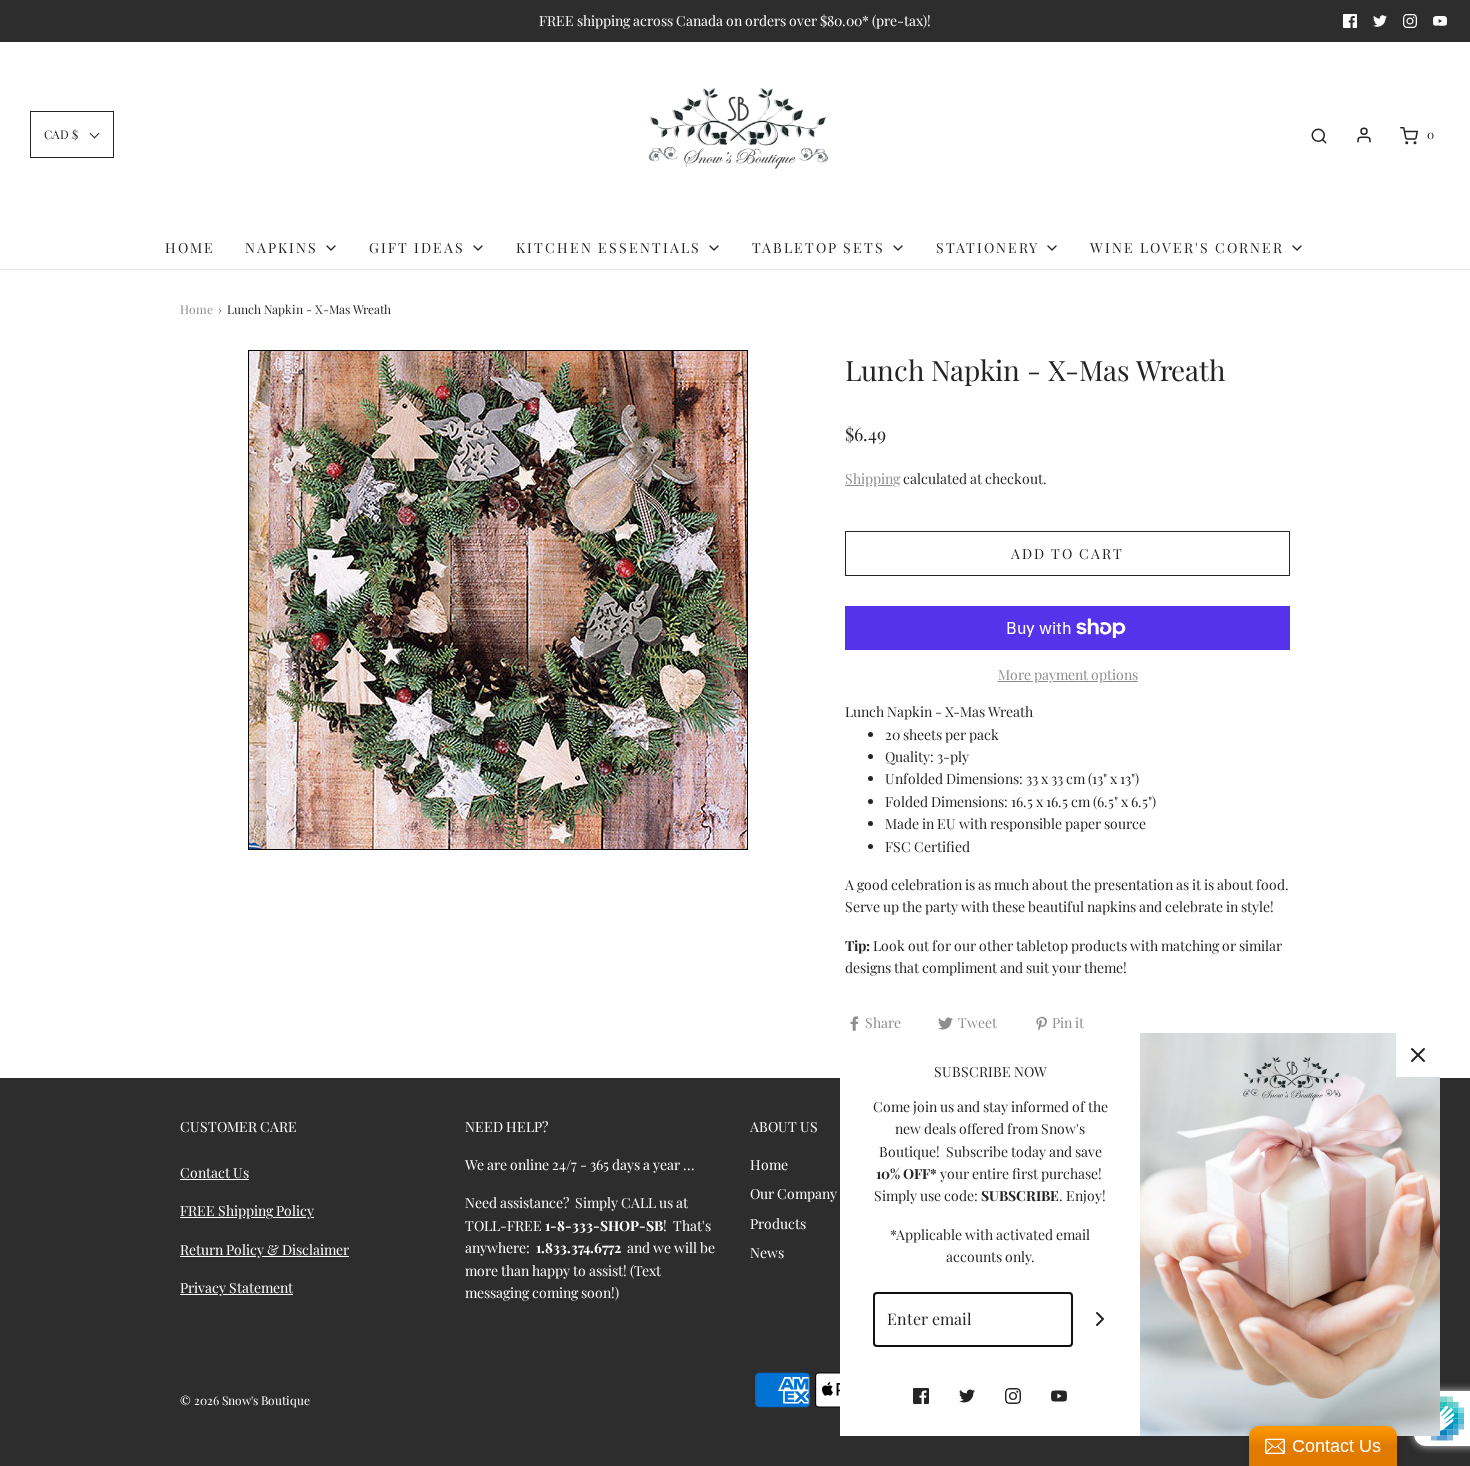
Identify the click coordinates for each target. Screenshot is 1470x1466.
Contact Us (214, 1172)
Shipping (872, 478)
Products (778, 1223)
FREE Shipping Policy (247, 1210)
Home (190, 247)
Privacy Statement (236, 1287)
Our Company (793, 1193)
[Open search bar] (1319, 135)
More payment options (1068, 674)
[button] (72, 134)
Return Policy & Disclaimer (264, 1249)
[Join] (1100, 1319)
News (767, 1252)
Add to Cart (1067, 553)
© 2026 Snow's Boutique (245, 1400)
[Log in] (1364, 135)
